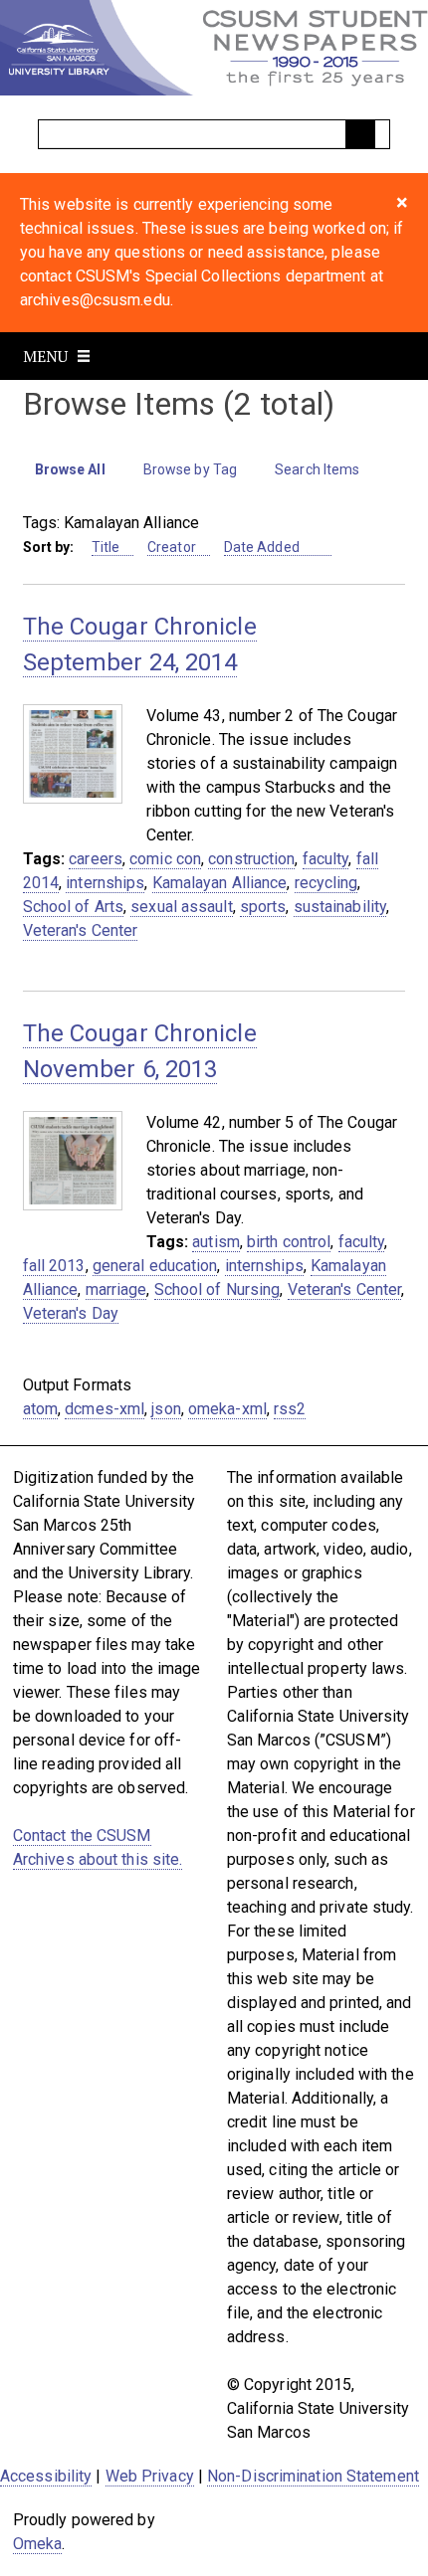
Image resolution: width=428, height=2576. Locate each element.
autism (216, 1242)
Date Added (263, 547)
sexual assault (181, 907)
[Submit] (360, 134)
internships (105, 883)
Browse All (70, 469)
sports (263, 907)
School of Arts (73, 907)
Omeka (38, 2544)
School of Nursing (217, 1289)
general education (155, 1266)
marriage (116, 1289)
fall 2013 (54, 1266)
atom (40, 1409)
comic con (165, 859)
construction (251, 859)
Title (106, 547)
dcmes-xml (105, 1409)
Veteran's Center (81, 930)
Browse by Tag (190, 469)
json (166, 1409)
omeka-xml (227, 1409)
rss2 (290, 1409)
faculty (326, 859)
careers (96, 859)
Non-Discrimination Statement (313, 2476)
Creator (172, 547)
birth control (289, 1242)
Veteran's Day (71, 1313)
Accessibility (46, 2476)
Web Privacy (150, 2476)
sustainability (340, 907)
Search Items (317, 469)
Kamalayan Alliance (220, 883)
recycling (326, 883)
